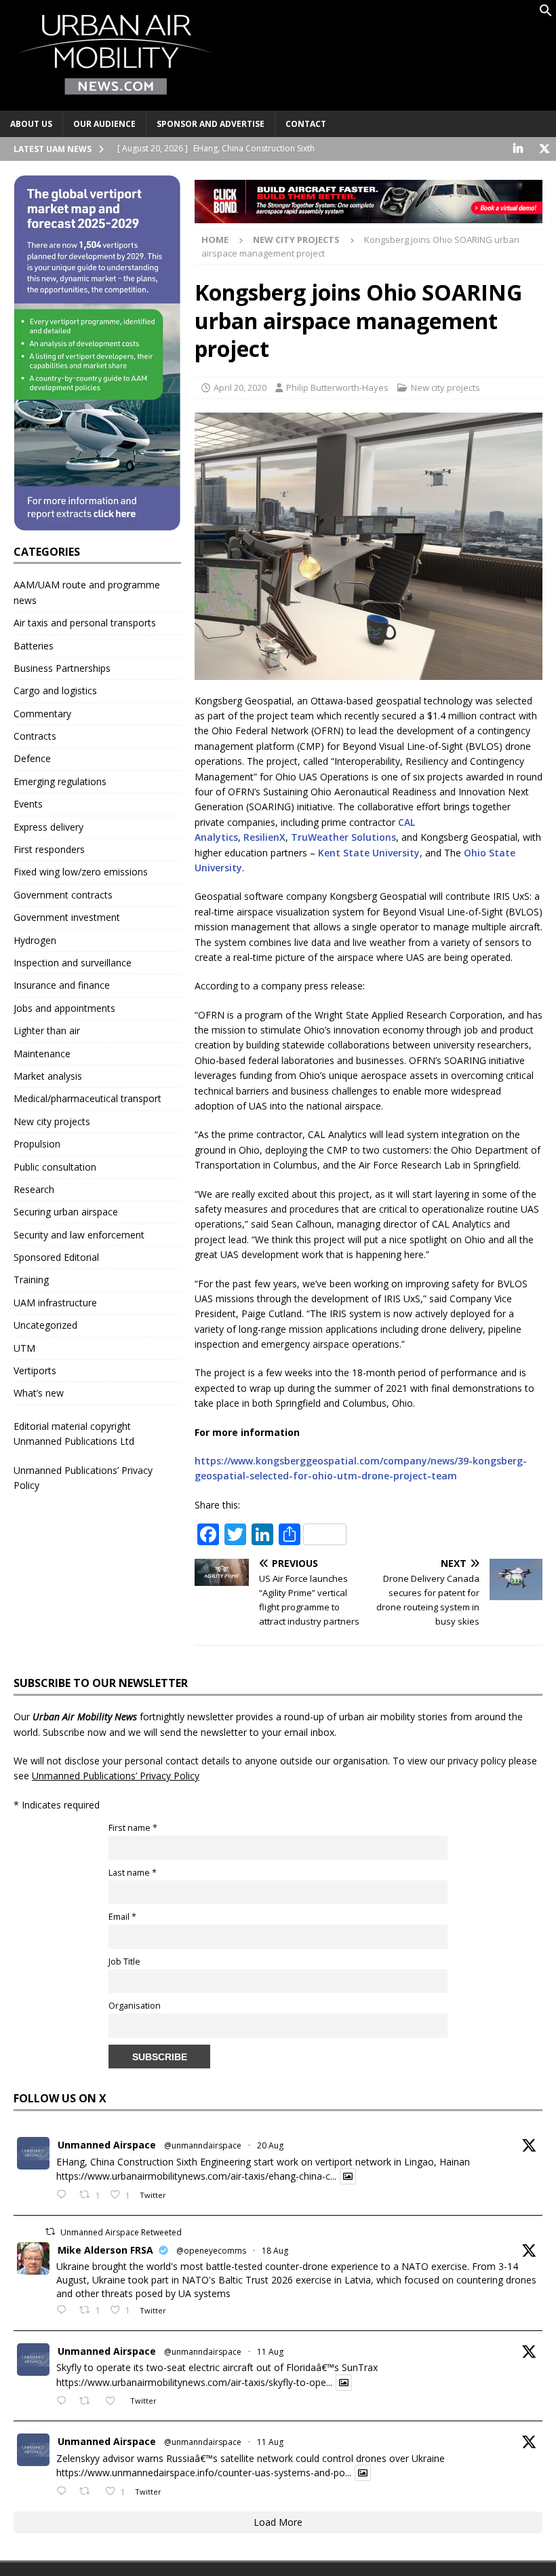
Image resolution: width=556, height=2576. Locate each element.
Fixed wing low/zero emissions (81, 872)
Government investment (67, 917)
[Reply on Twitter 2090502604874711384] (64, 2195)
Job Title (124, 1962)
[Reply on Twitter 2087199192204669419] (64, 2402)
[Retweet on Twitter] (50, 2232)
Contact (306, 124)
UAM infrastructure (55, 1303)
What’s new (39, 1393)
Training (31, 1280)
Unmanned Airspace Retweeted (121, 2232)
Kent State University (369, 853)
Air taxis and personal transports (85, 623)
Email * (122, 1917)
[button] (546, 13)
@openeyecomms (211, 2251)
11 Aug (270, 2352)
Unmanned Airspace (107, 2145)
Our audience (104, 124)
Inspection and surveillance (73, 963)
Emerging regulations (60, 781)
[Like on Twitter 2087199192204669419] (114, 2402)
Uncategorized (45, 1325)
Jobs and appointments (64, 1008)
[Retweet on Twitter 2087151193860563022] (88, 2492)
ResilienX (264, 837)
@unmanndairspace (203, 2145)
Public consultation (55, 1167)
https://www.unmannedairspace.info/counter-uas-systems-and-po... (204, 2473)
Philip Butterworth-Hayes (337, 387)
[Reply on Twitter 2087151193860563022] (64, 2492)
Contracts (35, 736)
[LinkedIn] (518, 149)
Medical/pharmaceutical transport (87, 1098)
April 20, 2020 (240, 387)
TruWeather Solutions (343, 837)
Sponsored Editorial (56, 1257)
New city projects (445, 387)
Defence (32, 758)
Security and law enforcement (79, 1235)
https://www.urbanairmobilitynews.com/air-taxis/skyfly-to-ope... (194, 2382)
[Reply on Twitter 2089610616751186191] (64, 2311)
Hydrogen (35, 940)
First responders (49, 849)
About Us (31, 124)
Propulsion (37, 1144)
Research (34, 1189)
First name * (133, 1828)
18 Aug (275, 2251)
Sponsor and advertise (211, 124)
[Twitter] (544, 149)
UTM (24, 1348)
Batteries (34, 646)
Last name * (133, 1873)
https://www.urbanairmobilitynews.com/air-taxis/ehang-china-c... (196, 2176)
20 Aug (270, 2145)
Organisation (135, 2006)
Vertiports (35, 1370)
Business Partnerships (62, 668)
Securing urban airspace (66, 1212)
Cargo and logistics (55, 690)
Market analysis (48, 1076)
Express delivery (48, 827)
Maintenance (42, 1054)
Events (28, 804)
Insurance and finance (62, 985)
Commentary (42, 714)
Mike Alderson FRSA (105, 2250)
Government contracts (63, 895)
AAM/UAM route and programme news (87, 592)
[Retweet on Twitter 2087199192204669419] (88, 2402)
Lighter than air (47, 1030)
